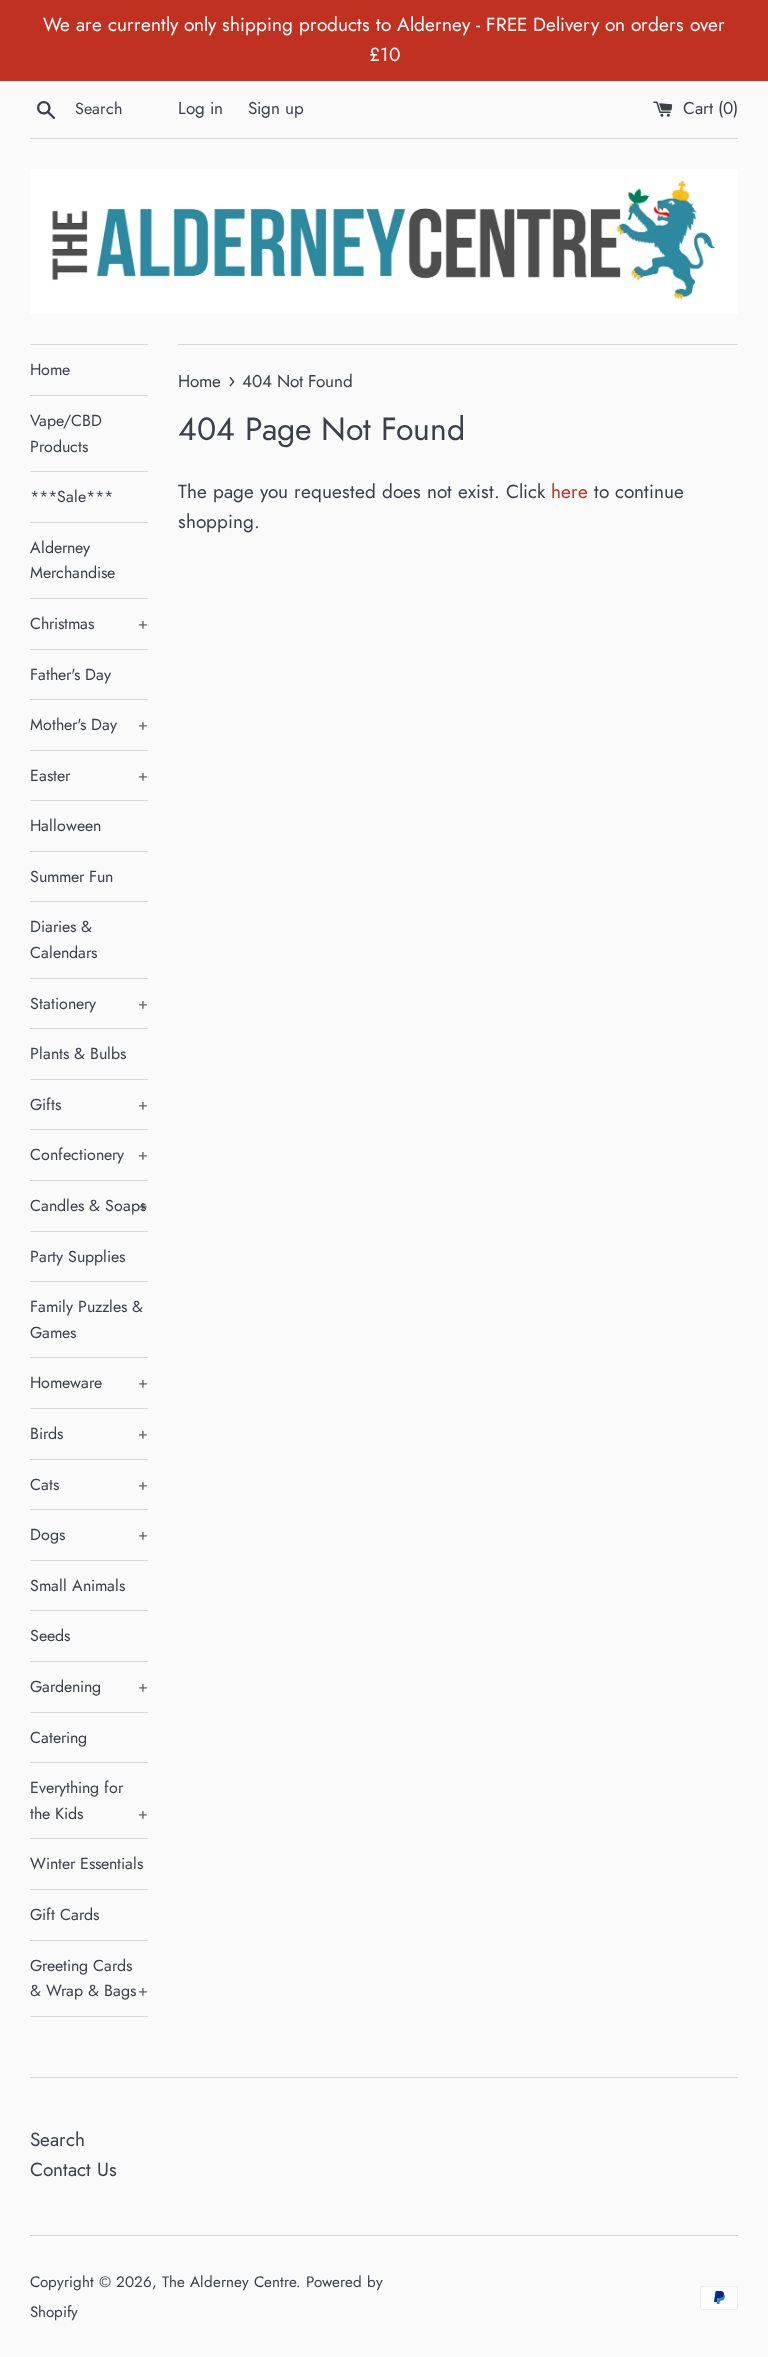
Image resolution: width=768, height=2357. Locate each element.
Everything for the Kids (89, 1800)
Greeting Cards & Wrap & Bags (89, 1978)
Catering (58, 1737)
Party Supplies (77, 1256)
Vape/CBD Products (66, 433)
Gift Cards (64, 1914)
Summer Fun (71, 876)
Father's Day (70, 674)
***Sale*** (71, 496)
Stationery (89, 1003)
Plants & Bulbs (78, 1053)
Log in (200, 108)
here (569, 491)
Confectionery (89, 1154)
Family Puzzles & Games (86, 1319)
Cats (89, 1484)
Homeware (89, 1382)
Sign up (276, 108)
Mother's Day (89, 724)
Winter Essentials (86, 1863)
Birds (89, 1433)
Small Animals (77, 1585)
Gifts (89, 1104)
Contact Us (73, 2169)
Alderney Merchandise (72, 560)
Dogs (89, 1534)
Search (57, 2139)
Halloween (65, 825)
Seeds (50, 1635)
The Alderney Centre (229, 2282)
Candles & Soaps (89, 1205)
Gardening (89, 1686)
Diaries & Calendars (63, 939)
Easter (89, 775)
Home (50, 369)
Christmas (89, 623)
